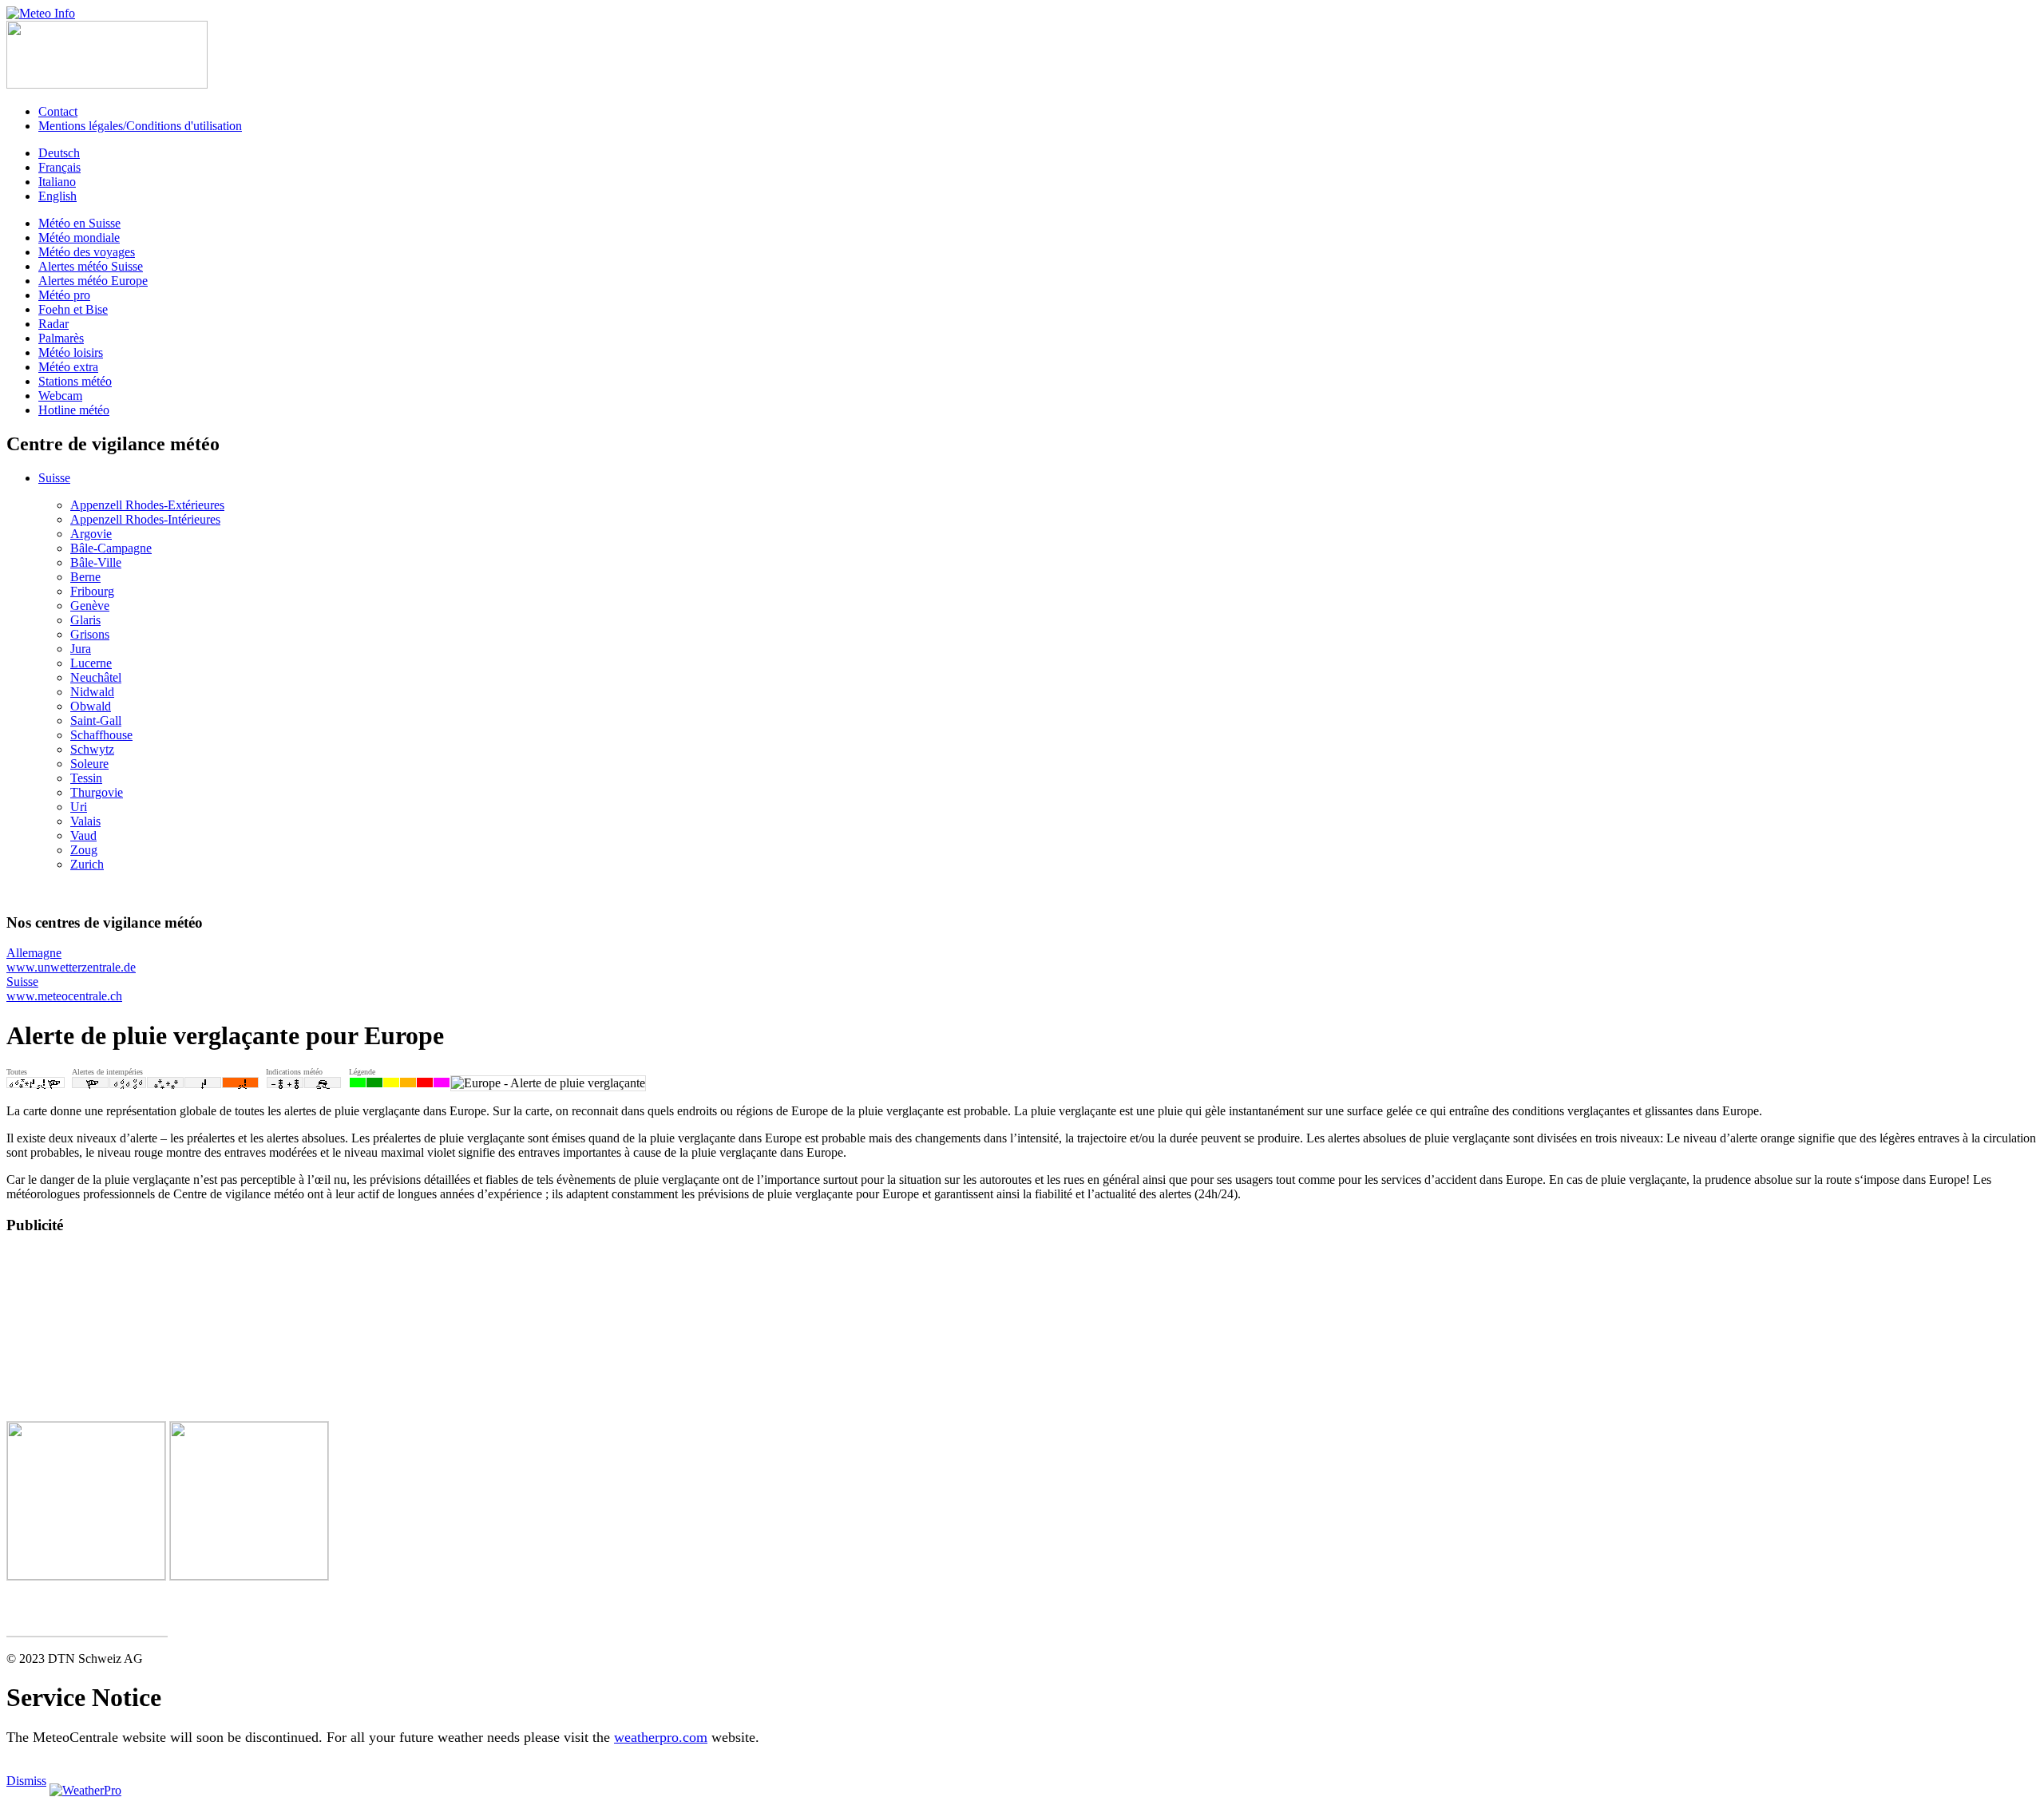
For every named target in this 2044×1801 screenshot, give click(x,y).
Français (59, 167)
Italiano (57, 182)
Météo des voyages (87, 252)
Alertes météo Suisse (91, 266)
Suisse (54, 478)
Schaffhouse (101, 735)
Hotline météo (74, 410)
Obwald (91, 706)
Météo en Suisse (79, 223)
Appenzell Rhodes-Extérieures (147, 505)
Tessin (86, 778)
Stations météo (75, 381)
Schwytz (92, 749)
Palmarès (61, 338)
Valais (85, 821)
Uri (79, 807)
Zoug (84, 850)
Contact (58, 111)
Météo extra (68, 367)
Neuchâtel (96, 677)
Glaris (85, 620)
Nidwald (92, 692)
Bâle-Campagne (111, 548)
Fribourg (92, 591)
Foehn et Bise (73, 309)
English (57, 196)
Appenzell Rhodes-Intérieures (145, 519)
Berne (85, 577)
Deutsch (59, 153)
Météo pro (64, 295)
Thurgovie (97, 792)
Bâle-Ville (96, 562)
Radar (53, 324)
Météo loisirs (71, 352)
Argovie (91, 534)
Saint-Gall (96, 720)
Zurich (87, 864)
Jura (81, 649)
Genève (90, 606)
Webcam (60, 396)
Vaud (83, 835)
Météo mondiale (79, 237)
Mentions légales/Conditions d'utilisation (140, 126)
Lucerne (91, 663)
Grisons (90, 634)
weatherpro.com (661, 1737)
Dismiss (26, 1781)
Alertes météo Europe (93, 281)
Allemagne (71, 960)
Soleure (89, 764)
